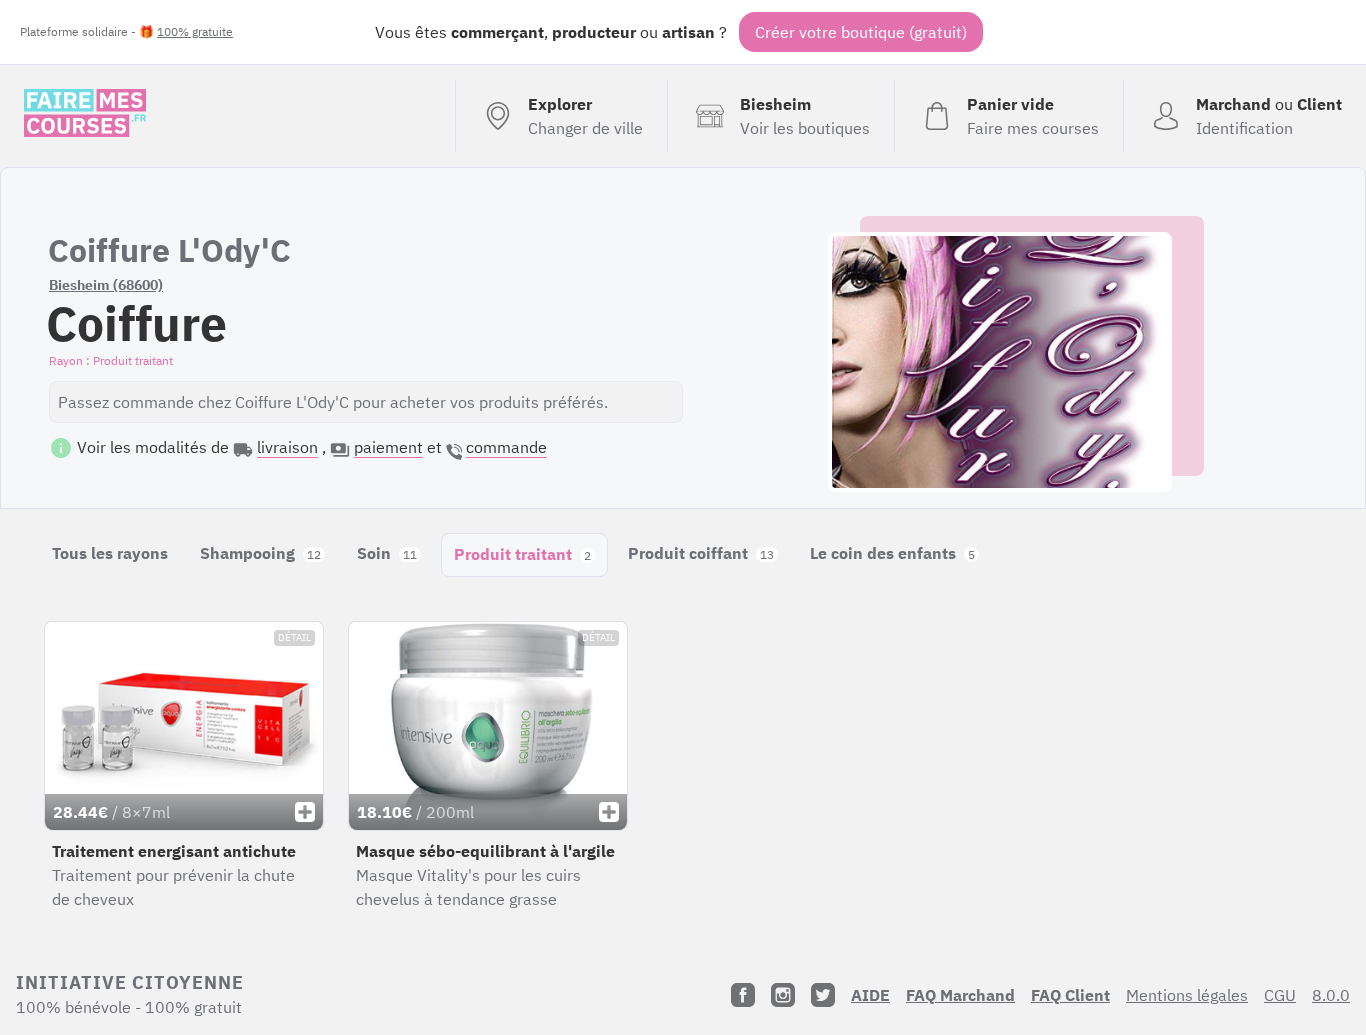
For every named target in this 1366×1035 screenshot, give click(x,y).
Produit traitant (522, 554)
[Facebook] (743, 995)
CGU (1280, 995)
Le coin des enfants (892, 553)
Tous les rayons (110, 553)
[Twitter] (823, 995)
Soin (387, 553)
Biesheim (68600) (106, 285)
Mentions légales (1187, 995)
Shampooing (260, 553)
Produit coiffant (701, 553)
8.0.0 (1331, 995)
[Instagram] (783, 995)
